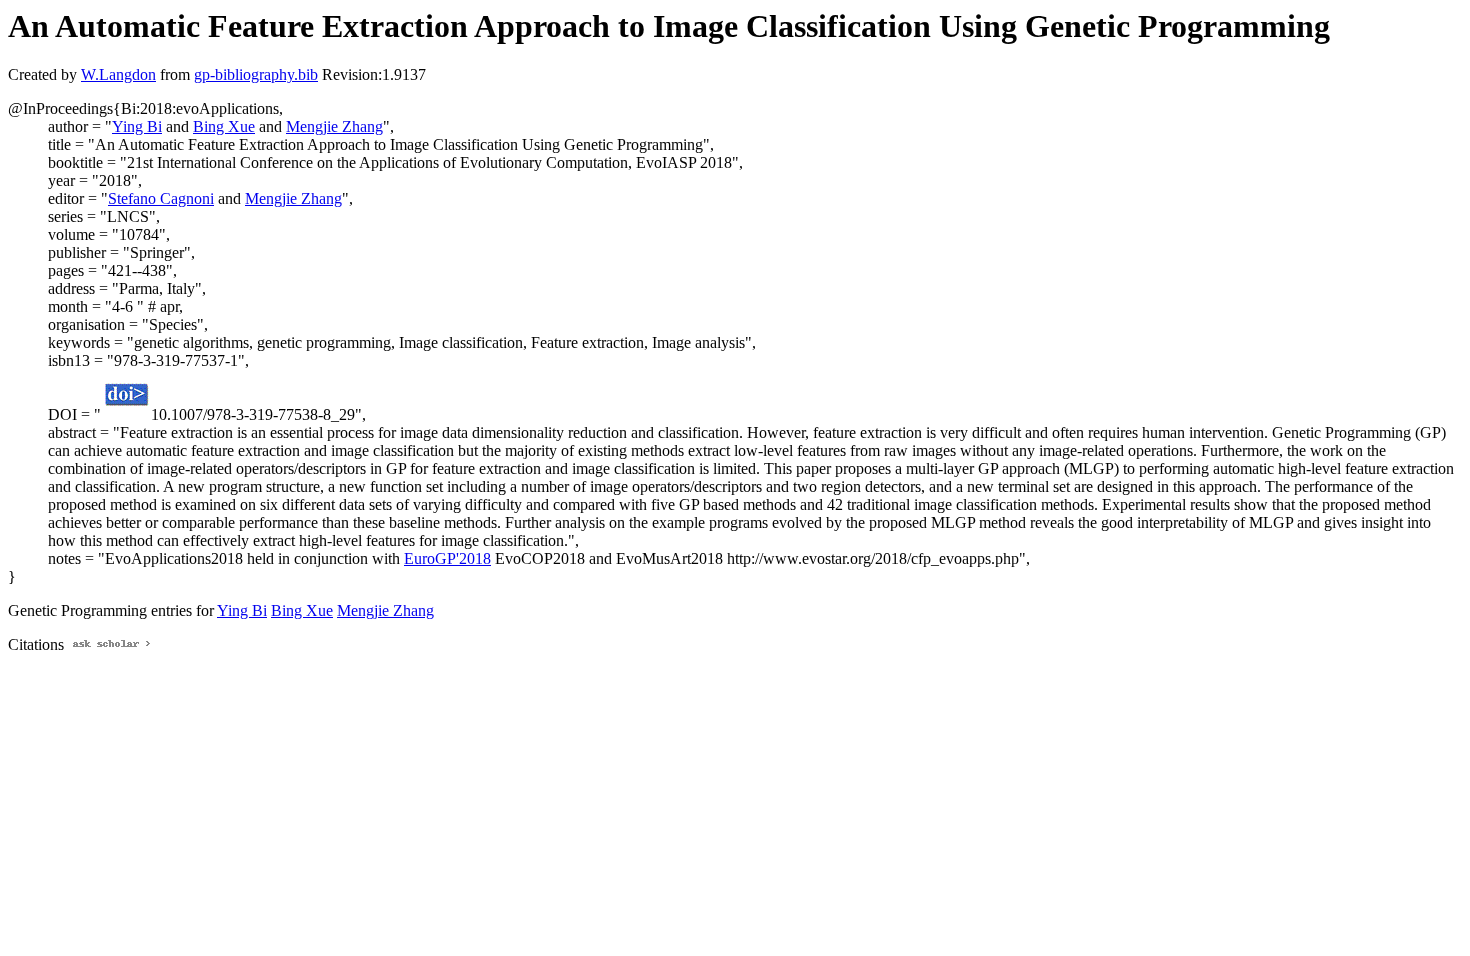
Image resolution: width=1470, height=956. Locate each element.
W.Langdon (118, 74)
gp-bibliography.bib (256, 74)
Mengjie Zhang (334, 126)
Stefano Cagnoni (161, 198)
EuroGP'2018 (447, 558)
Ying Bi (137, 126)
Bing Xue (224, 126)
